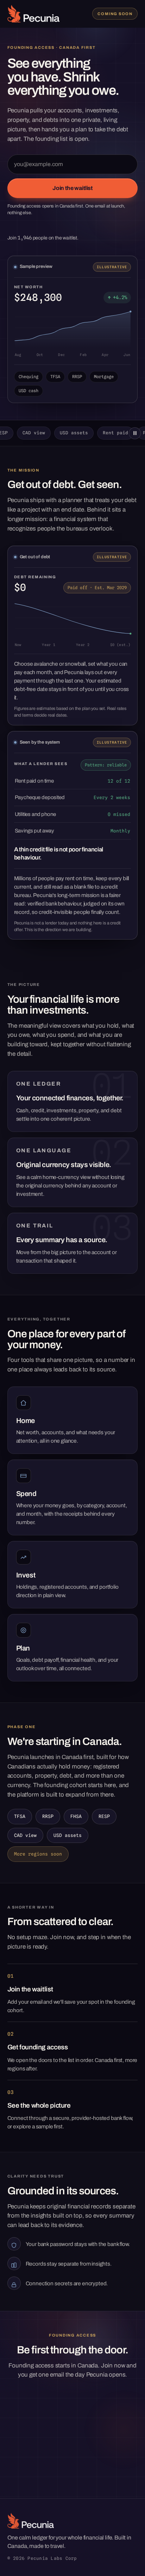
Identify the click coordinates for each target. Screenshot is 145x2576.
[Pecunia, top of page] (33, 14)
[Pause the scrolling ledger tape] (135, 433)
